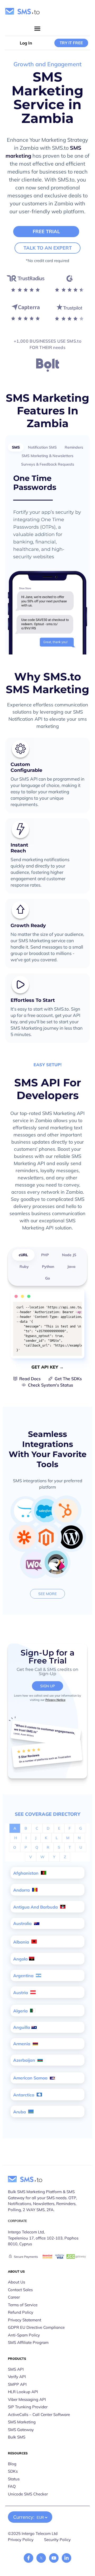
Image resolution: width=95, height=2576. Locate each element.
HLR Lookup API (23, 2392)
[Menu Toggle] (37, 28)
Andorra (22, 1890)
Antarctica (24, 2095)
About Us (16, 2282)
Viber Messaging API (27, 2399)
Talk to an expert (48, 248)
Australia (23, 1923)
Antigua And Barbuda (36, 1907)
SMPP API (17, 2384)
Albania (22, 1942)
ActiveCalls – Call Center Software (39, 2415)
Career (14, 2297)
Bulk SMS (17, 2437)
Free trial (46, 231)
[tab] (16, 447)
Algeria (21, 2011)
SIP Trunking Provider (28, 2407)
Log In (26, 43)
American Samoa (31, 2078)
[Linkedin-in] (66, 2558)
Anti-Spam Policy (24, 2335)
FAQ (12, 2486)
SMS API (16, 2369)
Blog (12, 2464)
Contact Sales (20, 2290)
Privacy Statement (25, 2320)
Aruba (20, 2112)
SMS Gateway (21, 2430)
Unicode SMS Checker (28, 2494)
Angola (20, 1959)
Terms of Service (23, 2305)
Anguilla (22, 2027)
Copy (74, 1307)
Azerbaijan (25, 2060)
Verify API (17, 2377)
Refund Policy (21, 2312)
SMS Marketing (22, 2422)
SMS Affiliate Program (28, 2342)
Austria (21, 1993)
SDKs (13, 2471)
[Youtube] (54, 2558)
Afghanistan (26, 1873)
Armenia (22, 2044)
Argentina (24, 1976)
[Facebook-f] (28, 2558)
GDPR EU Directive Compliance (36, 2327)
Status (14, 2479)
